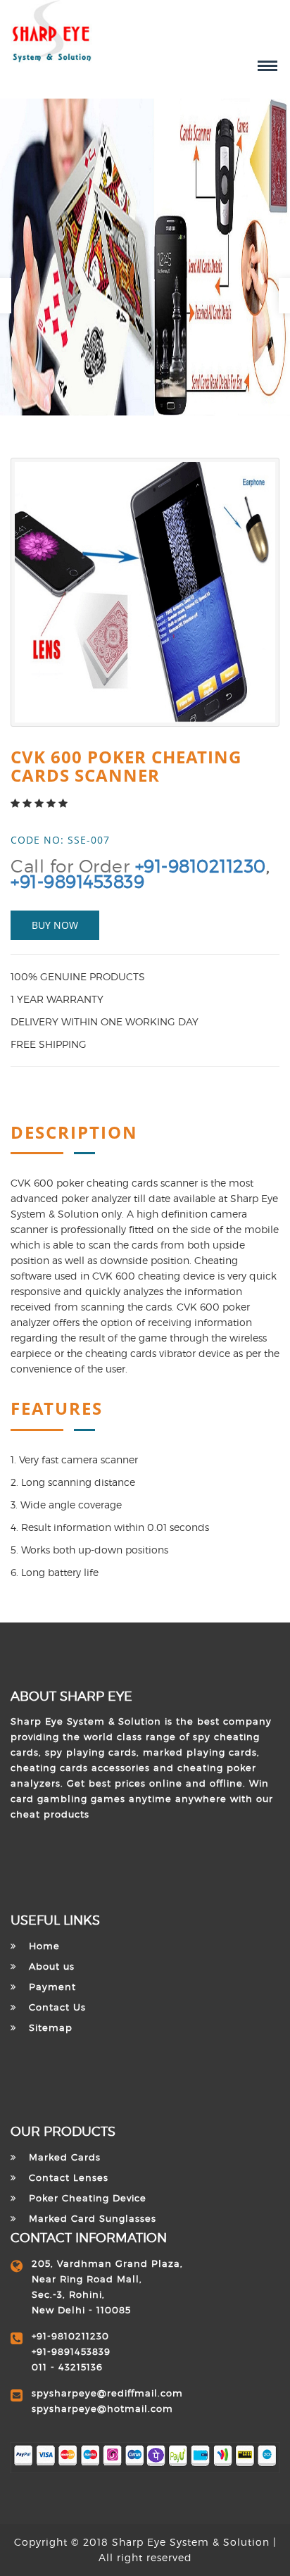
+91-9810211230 (201, 866)
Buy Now (55, 925)
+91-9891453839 (77, 882)
